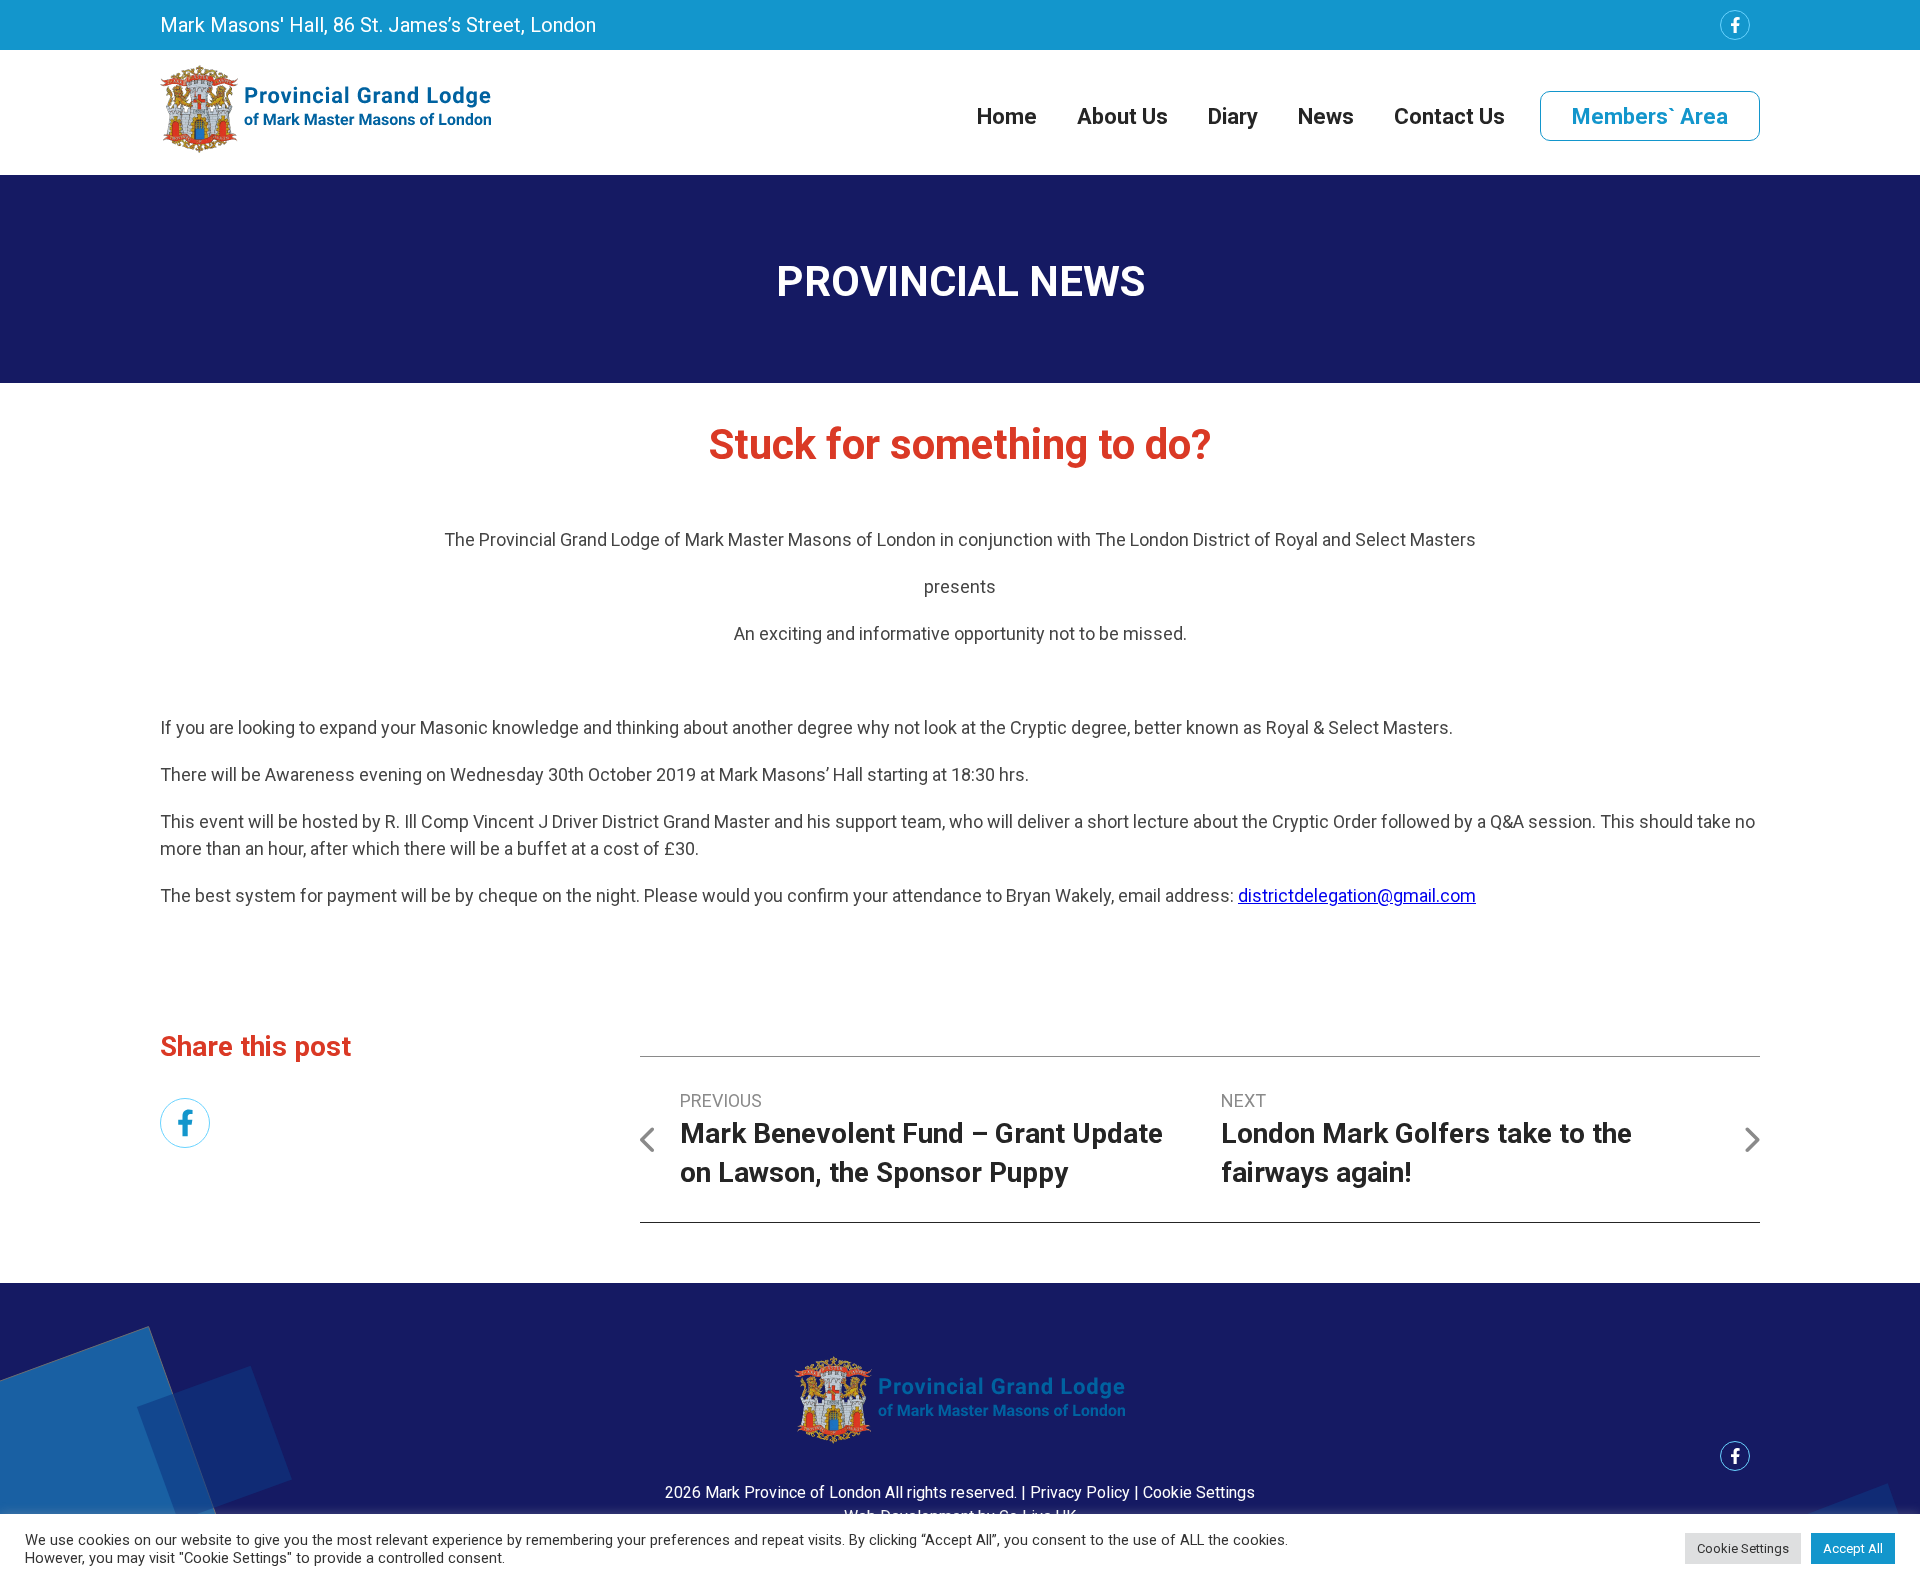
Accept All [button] (1853, 1548)
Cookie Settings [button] (1199, 1492)
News (1326, 116)
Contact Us (1449, 116)
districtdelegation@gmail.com (1357, 895)
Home (1007, 116)
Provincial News (960, 281)
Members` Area (1650, 116)
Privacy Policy (1080, 1492)
